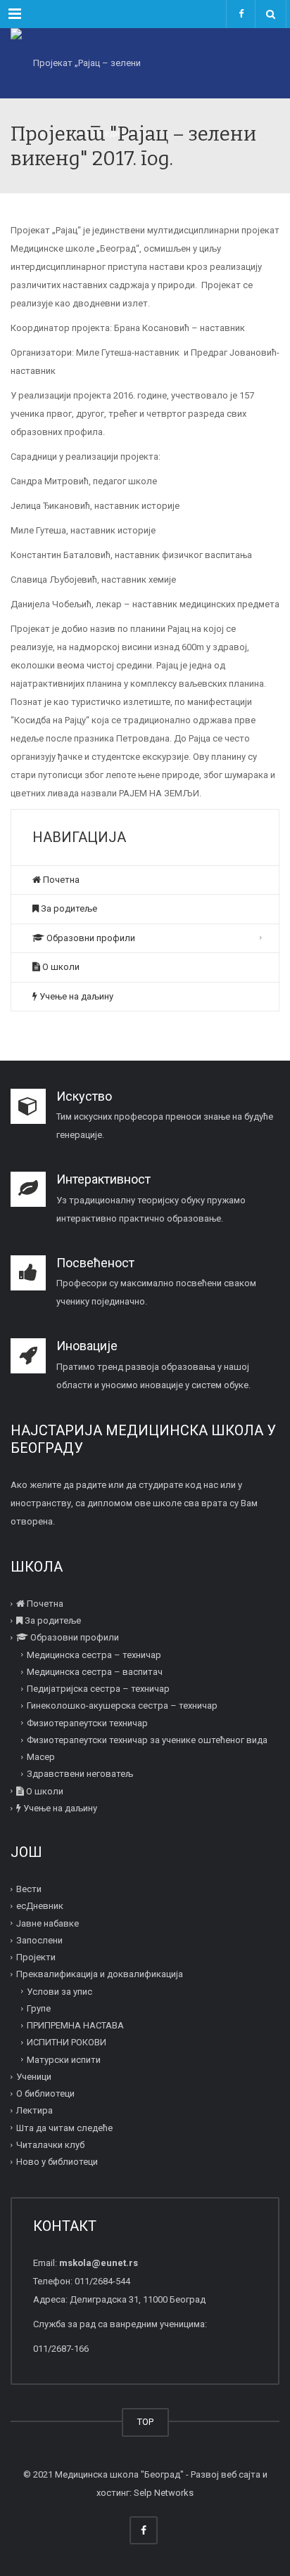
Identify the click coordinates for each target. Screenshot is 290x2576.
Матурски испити (64, 2060)
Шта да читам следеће (64, 2128)
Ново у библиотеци (57, 2162)
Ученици (34, 2077)
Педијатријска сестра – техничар (98, 1689)
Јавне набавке (48, 1923)
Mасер (41, 1757)
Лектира (34, 2110)
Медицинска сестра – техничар (94, 1655)
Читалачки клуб (50, 2145)
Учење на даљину (75, 996)
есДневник (40, 1906)
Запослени (39, 1940)
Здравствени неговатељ (80, 1774)
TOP (145, 2422)
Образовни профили (90, 938)
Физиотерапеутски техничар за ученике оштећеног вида (147, 1740)
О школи (60, 967)
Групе (39, 2008)
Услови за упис (59, 1992)
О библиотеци (45, 2093)
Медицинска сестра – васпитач (95, 1672)
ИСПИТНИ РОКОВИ (67, 2042)
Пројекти (36, 1957)
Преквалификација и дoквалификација (100, 1974)
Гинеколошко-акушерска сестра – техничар (122, 1706)
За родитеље (68, 908)
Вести (29, 1889)
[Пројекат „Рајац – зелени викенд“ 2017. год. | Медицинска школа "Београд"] (81, 63)
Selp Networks (164, 2493)
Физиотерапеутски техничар (87, 1723)
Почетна (60, 880)
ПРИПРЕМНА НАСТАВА (75, 2025)
